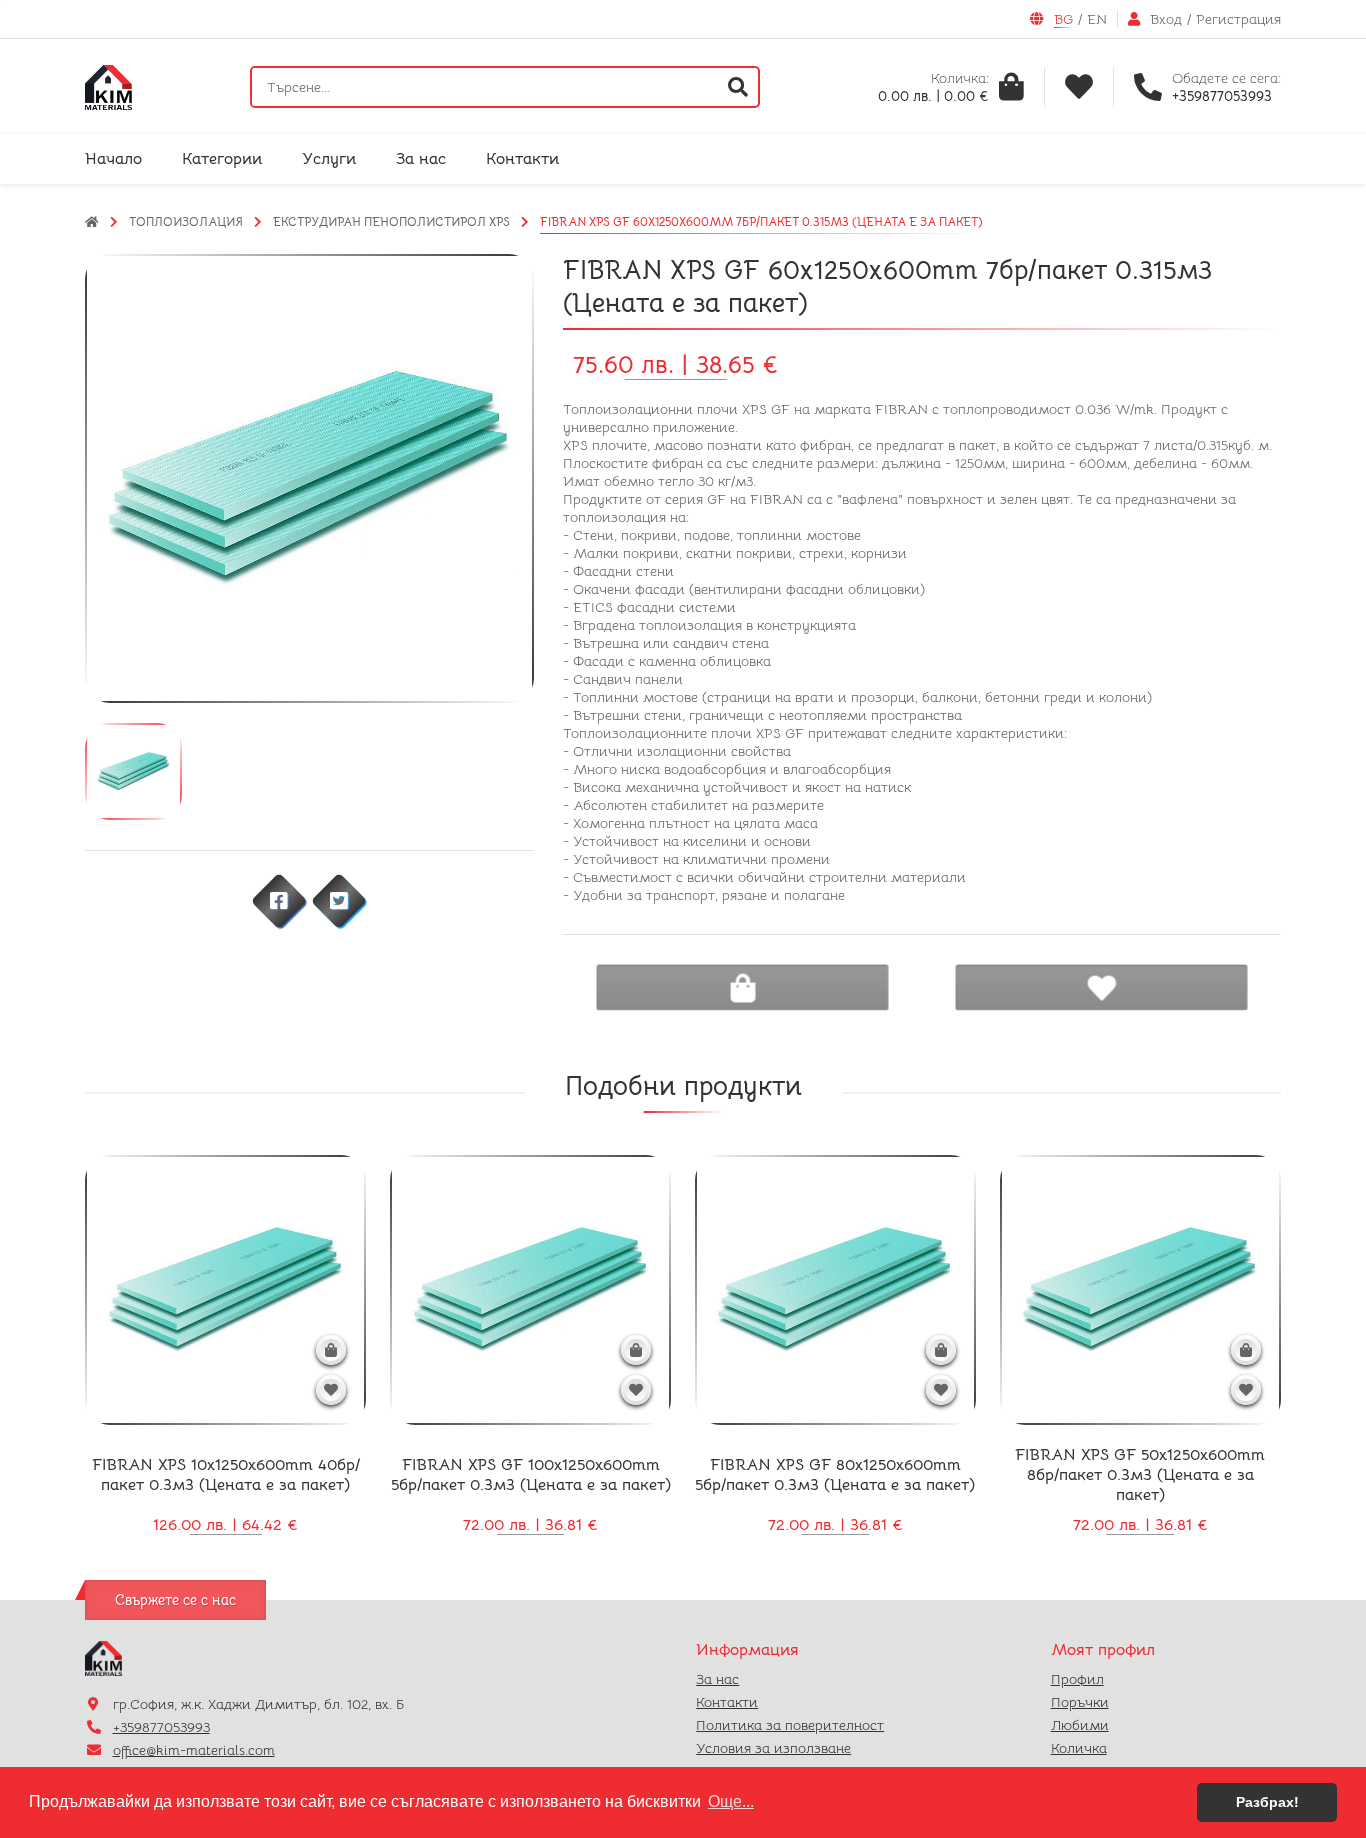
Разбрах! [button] (1267, 1802)
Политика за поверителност (790, 1725)
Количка (1079, 1748)
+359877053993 (161, 1727)
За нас (421, 159)
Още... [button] (731, 1801)
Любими (1080, 1725)
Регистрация (1238, 19)
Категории (222, 159)
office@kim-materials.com (194, 1750)
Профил (1077, 1679)
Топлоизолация (186, 221)
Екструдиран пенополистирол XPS (391, 221)
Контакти (522, 159)
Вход (1166, 19)
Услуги (329, 159)
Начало (113, 159)
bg (1063, 19)
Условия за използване (773, 1748)
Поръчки (1080, 1702)
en (1097, 19)
